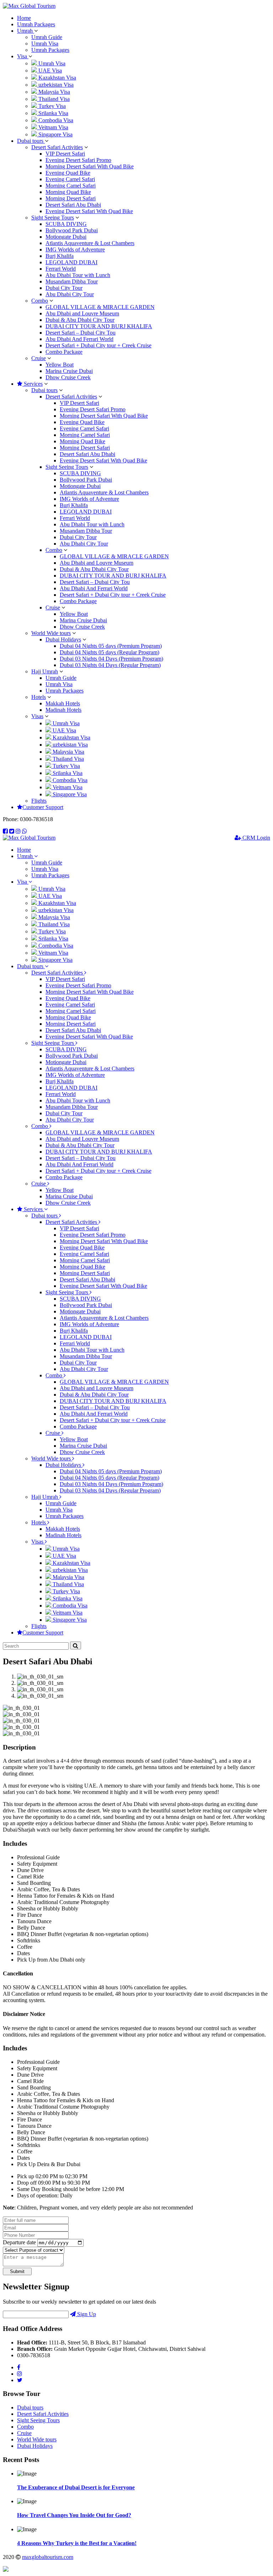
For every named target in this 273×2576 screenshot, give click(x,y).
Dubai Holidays (63, 639)
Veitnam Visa (53, 127)
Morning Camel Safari (71, 186)
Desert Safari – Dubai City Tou (81, 333)
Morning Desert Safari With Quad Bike (90, 166)
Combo (40, 301)
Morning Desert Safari (71, 198)
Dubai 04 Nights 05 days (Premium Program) (111, 646)
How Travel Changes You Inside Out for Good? (74, 2515)
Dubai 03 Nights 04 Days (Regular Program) (110, 665)
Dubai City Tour (64, 288)
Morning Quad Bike (68, 192)
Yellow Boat (60, 365)
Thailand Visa (53, 99)
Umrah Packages (36, 24)
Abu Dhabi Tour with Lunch (78, 275)
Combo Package (64, 352)
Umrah (26, 31)
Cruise (39, 358)
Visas (37, 716)
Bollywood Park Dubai (72, 230)
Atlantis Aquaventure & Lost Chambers (90, 243)
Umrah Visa (45, 44)
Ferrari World (61, 269)
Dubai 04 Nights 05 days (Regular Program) (109, 652)
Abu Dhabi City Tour (70, 294)
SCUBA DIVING (66, 224)
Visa (23, 56)
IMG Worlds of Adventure (75, 250)
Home (24, 18)
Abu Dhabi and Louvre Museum (82, 313)
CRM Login (256, 838)
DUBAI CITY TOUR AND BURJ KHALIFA (99, 326)
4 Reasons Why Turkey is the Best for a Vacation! (77, 2543)
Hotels (39, 697)
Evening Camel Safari (70, 179)
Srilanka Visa (53, 113)
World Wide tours (51, 633)
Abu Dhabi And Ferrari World (79, 339)
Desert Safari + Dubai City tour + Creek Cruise (98, 345)
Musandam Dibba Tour (72, 281)
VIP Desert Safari (65, 154)
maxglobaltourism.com (48, 2557)
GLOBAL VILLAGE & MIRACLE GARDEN (100, 307)
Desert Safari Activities (57, 147)
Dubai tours (31, 141)
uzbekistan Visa (55, 85)
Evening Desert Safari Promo (78, 160)
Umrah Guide (47, 37)
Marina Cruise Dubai (69, 371)
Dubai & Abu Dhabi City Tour (80, 320)
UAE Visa (49, 70)
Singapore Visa (55, 134)
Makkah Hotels (63, 703)
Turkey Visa (51, 106)
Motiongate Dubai (66, 237)
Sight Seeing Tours (53, 218)
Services (33, 384)
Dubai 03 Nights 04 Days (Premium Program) (111, 659)
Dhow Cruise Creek (68, 377)
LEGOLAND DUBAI (71, 262)
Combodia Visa (55, 120)
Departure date (19, 2242)
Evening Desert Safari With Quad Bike (89, 211)
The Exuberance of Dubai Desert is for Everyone (76, 2487)
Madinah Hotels (63, 710)
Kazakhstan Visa (57, 78)
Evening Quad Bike (68, 173)
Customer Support (43, 807)
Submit (17, 2271)
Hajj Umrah (45, 671)
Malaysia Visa (53, 92)
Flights (39, 801)
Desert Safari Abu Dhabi (73, 205)
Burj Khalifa (60, 256)
